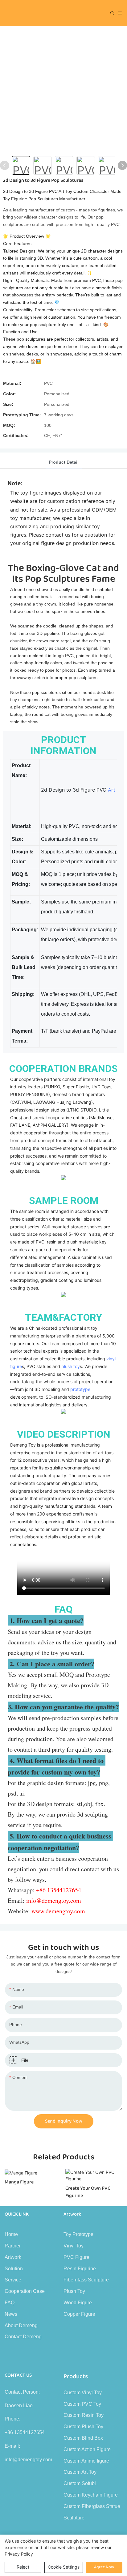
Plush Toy (74, 2291)
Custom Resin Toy (84, 2415)
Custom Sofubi (80, 2483)
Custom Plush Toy (83, 2427)
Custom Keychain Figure (91, 2495)
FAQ (10, 2303)
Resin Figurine (80, 2269)
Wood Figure (78, 2303)
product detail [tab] (64, 462)
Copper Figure (79, 2314)
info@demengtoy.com (28, 2460)
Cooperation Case (25, 2291)
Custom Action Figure (87, 2449)
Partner (13, 2246)
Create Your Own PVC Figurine (88, 2192)
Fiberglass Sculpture (86, 2280)
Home (11, 2234)
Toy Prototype (78, 2234)
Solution (14, 2269)
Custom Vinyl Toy (83, 2393)
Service (13, 2280)
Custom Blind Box (83, 2438)
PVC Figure (76, 2257)
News (11, 2314)
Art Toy (117, 790)
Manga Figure (19, 2182)
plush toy (71, 1366)
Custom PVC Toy (82, 2404)
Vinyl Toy (74, 2246)
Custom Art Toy (80, 2472)
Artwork (13, 2257)
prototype (80, 1389)
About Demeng (21, 2325)
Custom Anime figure (86, 2461)
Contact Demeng (23, 2337)
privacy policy (19, 2554)
